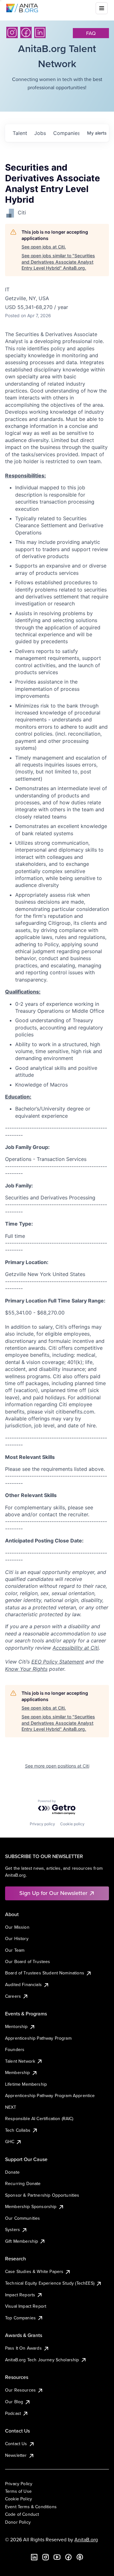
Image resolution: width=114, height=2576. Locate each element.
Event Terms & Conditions (31, 2507)
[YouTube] (57, 2557)
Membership (18, 2072)
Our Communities (22, 2218)
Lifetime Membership (26, 2084)
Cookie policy (72, 1824)
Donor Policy (18, 2522)
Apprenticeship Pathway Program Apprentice (50, 2095)
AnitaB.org (86, 2539)
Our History (17, 1938)
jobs (40, 133)
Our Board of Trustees (28, 1961)
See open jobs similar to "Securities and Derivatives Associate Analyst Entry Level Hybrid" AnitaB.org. (58, 262)
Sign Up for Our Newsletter (53, 1893)
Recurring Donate (23, 2183)
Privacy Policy (19, 2484)
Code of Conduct (22, 2514)
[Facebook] (26, 32)
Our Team (15, 1950)
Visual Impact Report (26, 2306)
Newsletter (16, 2455)
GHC (10, 2142)
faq (91, 33)
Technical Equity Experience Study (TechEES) (50, 2283)
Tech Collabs (18, 2130)
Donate (12, 2172)
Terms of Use (18, 2491)
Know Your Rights (26, 1669)
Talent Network (20, 2061)
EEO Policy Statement (58, 1662)
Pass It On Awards (23, 2348)
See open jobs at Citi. (44, 247)
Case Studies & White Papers (34, 2271)
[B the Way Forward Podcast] (80, 2557)
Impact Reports (20, 2295)
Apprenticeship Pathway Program (38, 2038)
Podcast (13, 2413)
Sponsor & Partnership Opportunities (42, 2195)
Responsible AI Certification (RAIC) (39, 2118)
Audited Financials (23, 1984)
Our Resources (20, 2390)
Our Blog (14, 2402)
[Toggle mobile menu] (102, 8)
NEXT (11, 2107)
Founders (15, 2049)
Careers (13, 1996)
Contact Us (16, 2444)
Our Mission (17, 1927)
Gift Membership (22, 2241)
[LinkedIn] (40, 32)
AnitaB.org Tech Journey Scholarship (42, 2360)
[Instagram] (12, 32)
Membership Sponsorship (31, 2206)
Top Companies (20, 2318)
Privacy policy (42, 1824)
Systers (13, 2229)
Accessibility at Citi (76, 1648)
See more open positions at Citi (57, 1766)
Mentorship (16, 2026)
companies (66, 133)
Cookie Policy (19, 2499)
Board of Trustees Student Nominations (45, 1973)
